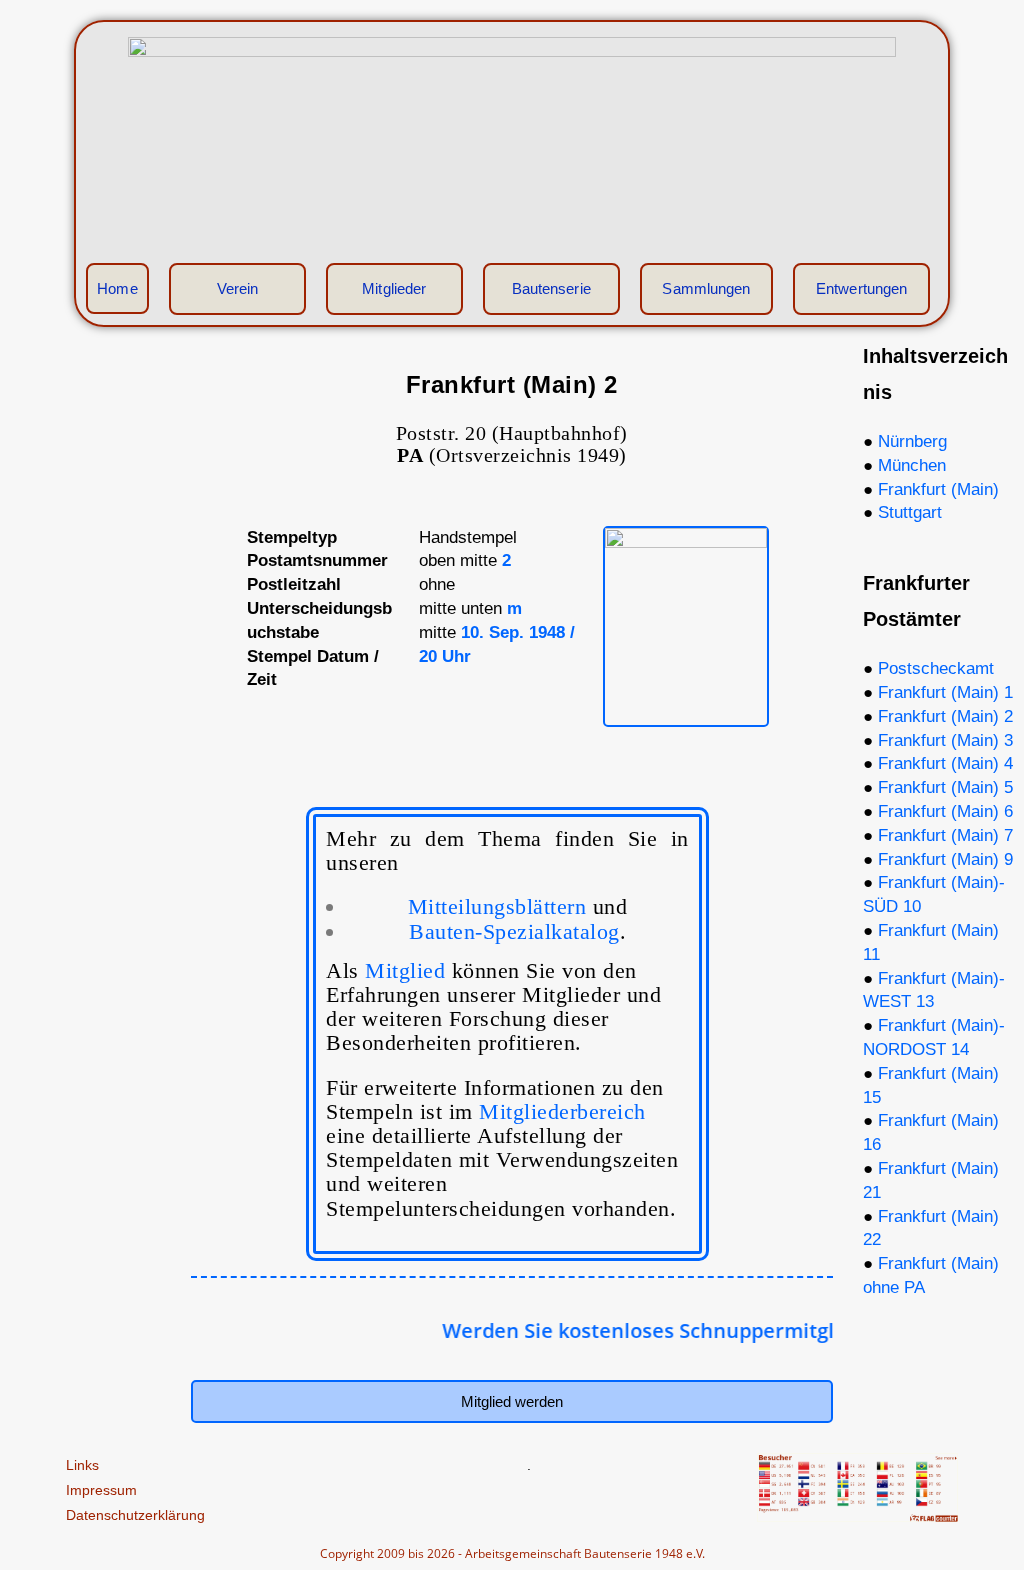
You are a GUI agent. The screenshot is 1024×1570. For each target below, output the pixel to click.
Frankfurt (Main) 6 (945, 811)
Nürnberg (912, 441)
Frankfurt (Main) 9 (945, 859)
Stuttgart (910, 512)
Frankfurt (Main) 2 (945, 716)
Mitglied (405, 970)
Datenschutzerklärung (135, 1515)
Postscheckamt (936, 668)
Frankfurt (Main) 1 (945, 692)
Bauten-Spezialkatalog (514, 931)
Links (82, 1465)
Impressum (101, 1490)
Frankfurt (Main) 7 (945, 835)
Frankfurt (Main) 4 (945, 763)
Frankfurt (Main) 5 (945, 787)
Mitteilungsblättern (518, 906)
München (912, 465)
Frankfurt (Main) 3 (945, 740)
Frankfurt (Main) (938, 489)
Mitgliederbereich (562, 1111)
